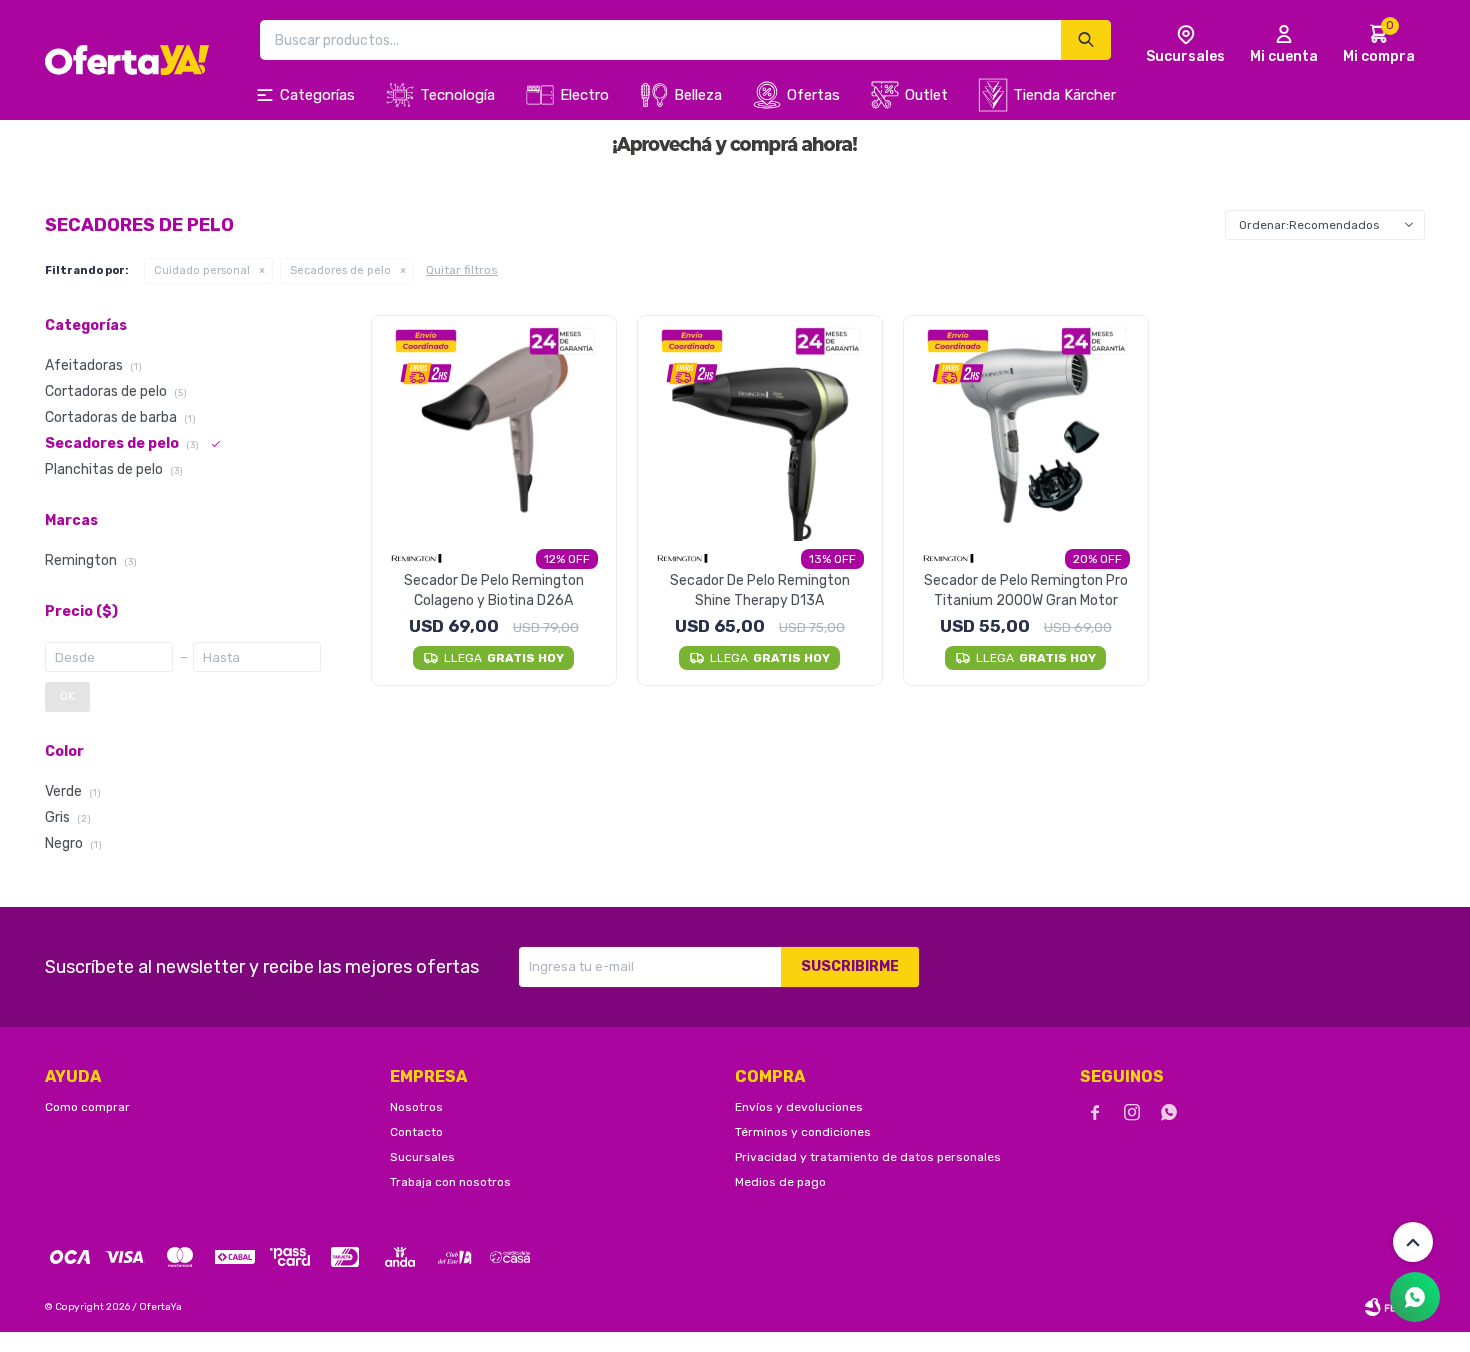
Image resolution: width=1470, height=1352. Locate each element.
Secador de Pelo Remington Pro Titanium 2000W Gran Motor (1026, 590)
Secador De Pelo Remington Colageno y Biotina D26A (494, 590)
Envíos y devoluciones (799, 1107)
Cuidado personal (202, 270)
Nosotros (416, 1107)
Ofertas (813, 95)
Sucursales (422, 1157)
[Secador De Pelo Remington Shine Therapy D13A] (760, 428)
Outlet (926, 95)
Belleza (698, 95)
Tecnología (457, 95)
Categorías (317, 95)
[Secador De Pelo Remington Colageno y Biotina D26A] (494, 428)
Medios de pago (780, 1182)
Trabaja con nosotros (450, 1182)
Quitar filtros (462, 270)
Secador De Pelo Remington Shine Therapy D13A (760, 590)
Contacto (416, 1132)
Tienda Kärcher (1064, 95)
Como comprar (87, 1107)
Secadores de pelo (340, 270)
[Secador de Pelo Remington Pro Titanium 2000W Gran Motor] (1026, 428)
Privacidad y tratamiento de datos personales (868, 1157)
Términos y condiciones (803, 1132)
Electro (584, 95)
